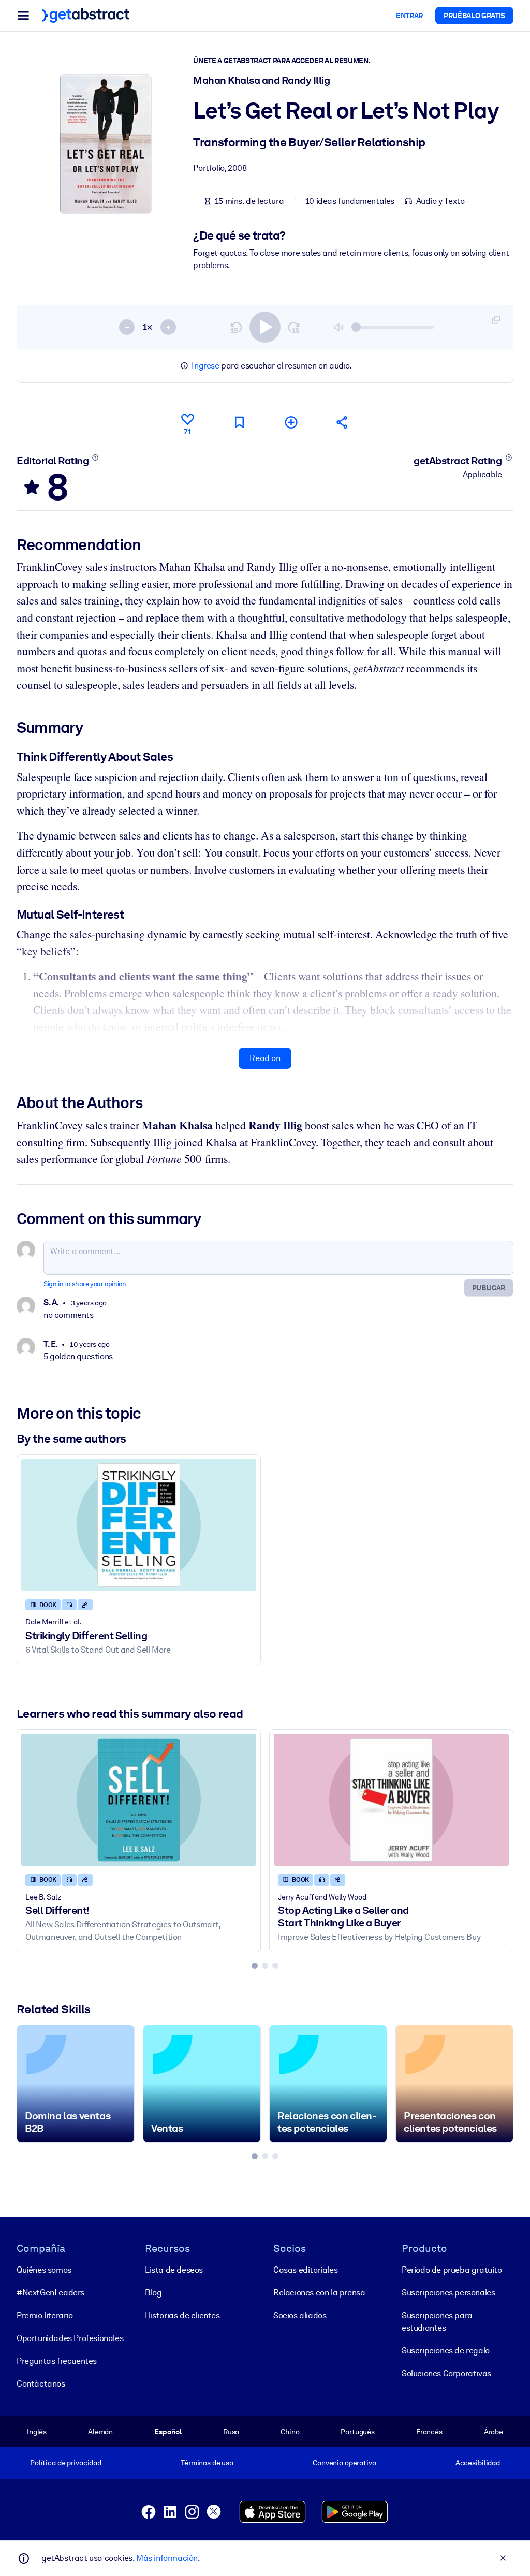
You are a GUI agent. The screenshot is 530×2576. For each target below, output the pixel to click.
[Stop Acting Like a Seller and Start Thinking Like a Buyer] (391, 1800)
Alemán (100, 2432)
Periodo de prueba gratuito (452, 2270)
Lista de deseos (174, 2270)
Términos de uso (207, 2463)
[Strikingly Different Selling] (139, 1525)
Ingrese (205, 366)
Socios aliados (300, 2315)
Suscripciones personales (448, 2293)
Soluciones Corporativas (446, 2373)
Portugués (358, 2432)
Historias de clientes (182, 2315)
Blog (153, 2293)
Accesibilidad (478, 2463)
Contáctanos (41, 2384)
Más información (167, 2558)
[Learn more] (95, 458)
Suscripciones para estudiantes (437, 2322)
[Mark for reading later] (239, 422)
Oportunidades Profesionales (70, 2338)
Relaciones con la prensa (319, 2293)
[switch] (265, 327)
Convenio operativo (344, 2463)
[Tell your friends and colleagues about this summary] (343, 422)
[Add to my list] (291, 422)
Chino (290, 2432)
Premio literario (45, 2315)
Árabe (494, 2432)
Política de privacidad (66, 2463)
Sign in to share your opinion (85, 1284)
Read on (265, 1058)
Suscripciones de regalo (446, 2351)
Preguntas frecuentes (57, 2361)
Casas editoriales (305, 2270)
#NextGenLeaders (50, 2293)
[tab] (255, 1966)
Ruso (231, 2432)
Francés (429, 2432)
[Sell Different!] (139, 1800)
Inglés (37, 2432)
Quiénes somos (44, 2270)
